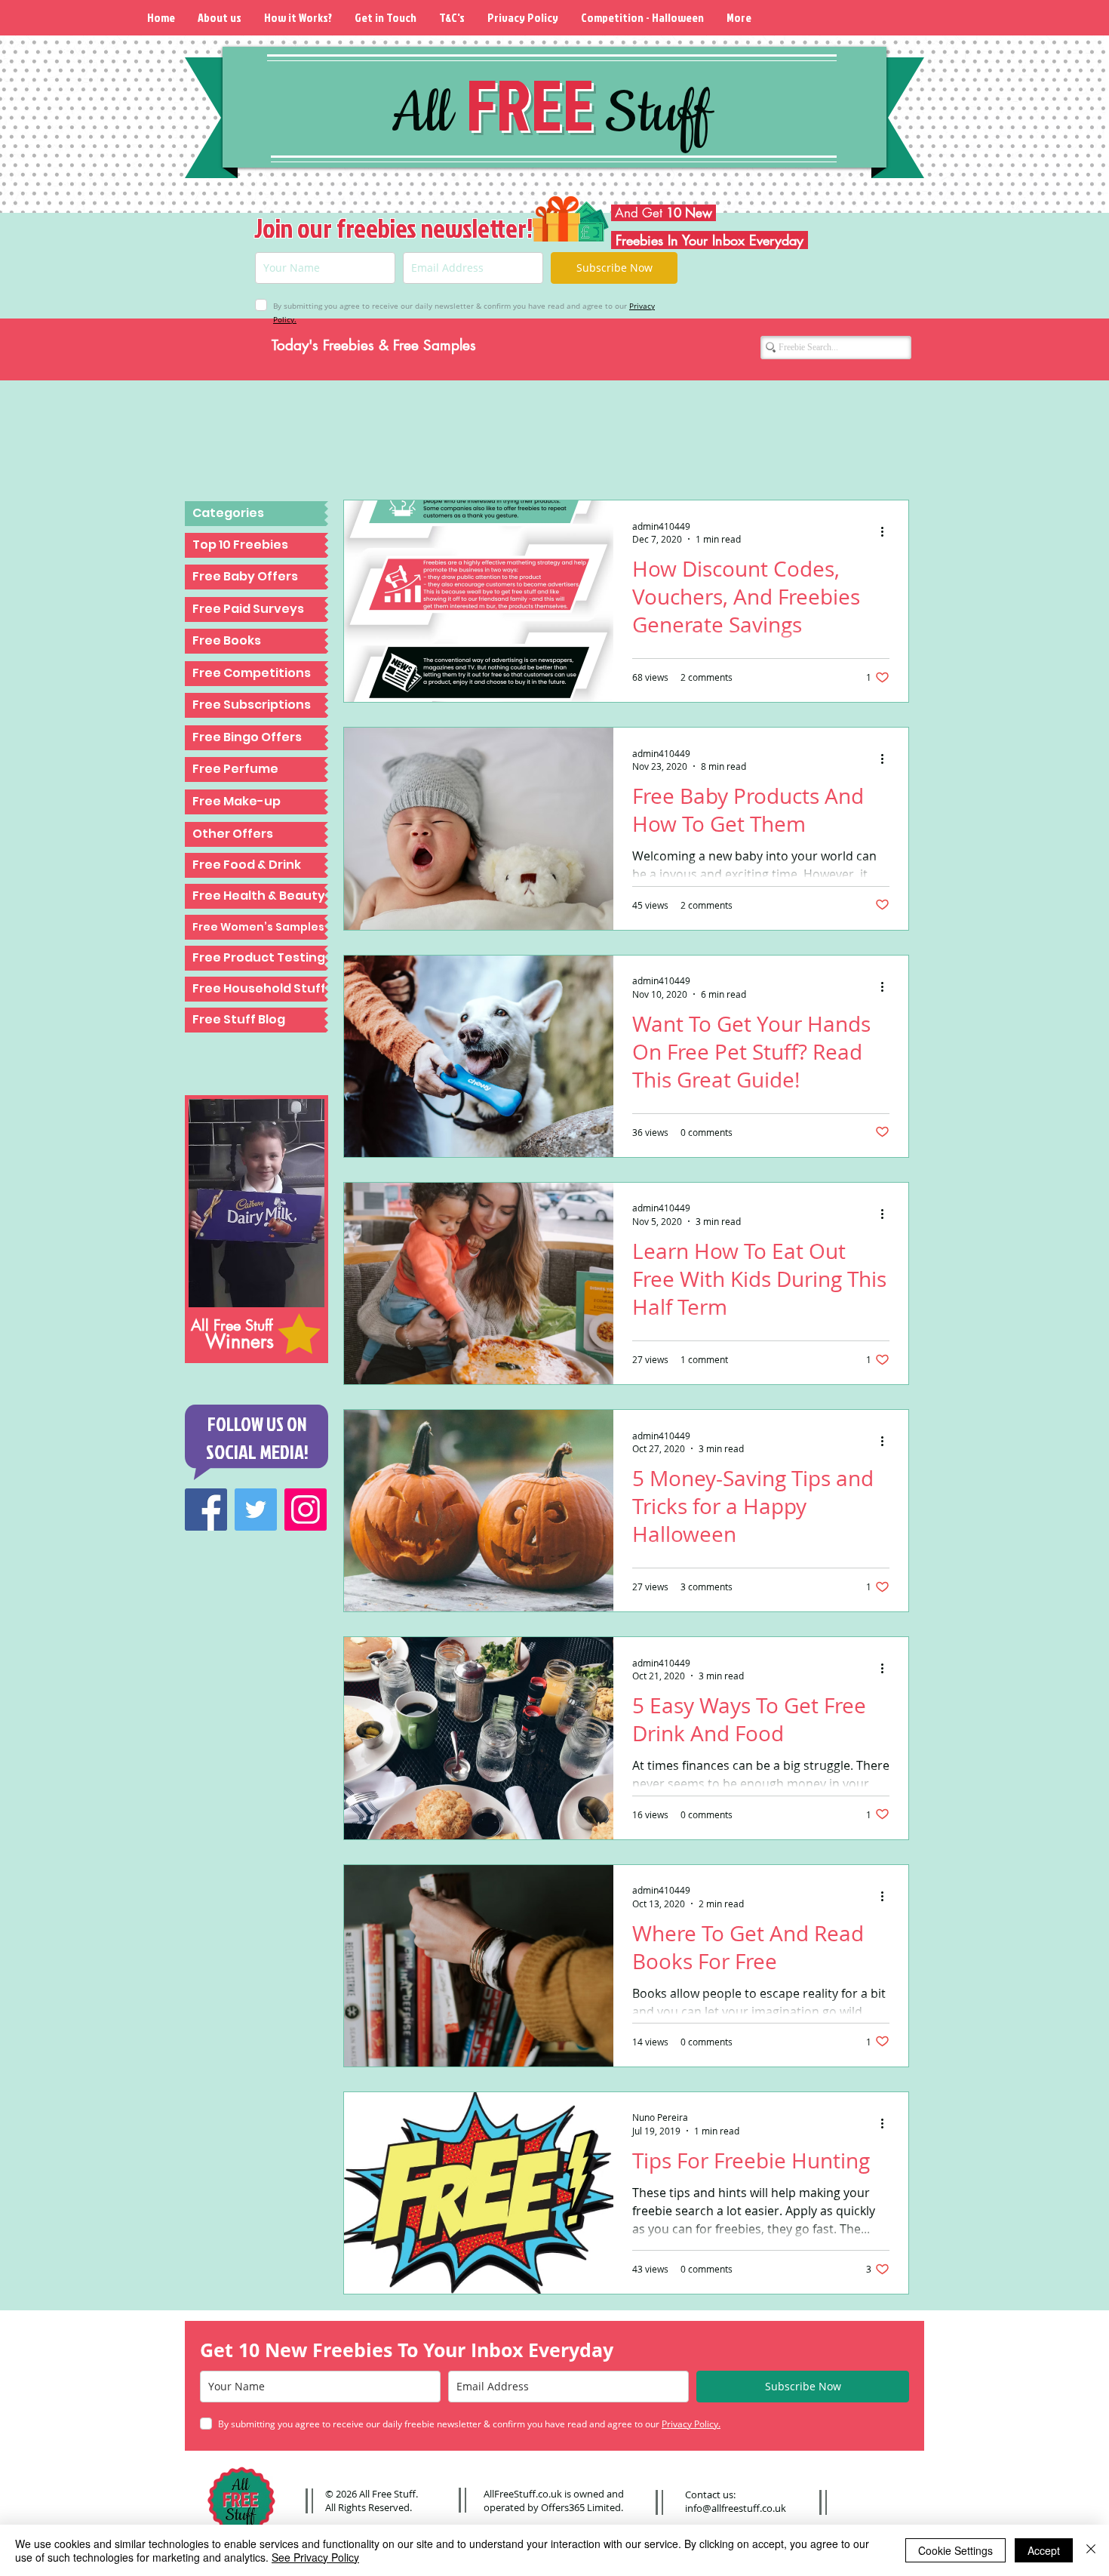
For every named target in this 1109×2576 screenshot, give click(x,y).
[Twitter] (256, 1510)
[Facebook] (206, 1510)
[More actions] (887, 532)
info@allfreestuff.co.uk (736, 2508)
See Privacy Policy (315, 2557)
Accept (1044, 2550)
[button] (257, 514)
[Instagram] (306, 1510)
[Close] (1091, 2550)
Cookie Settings (955, 2550)
